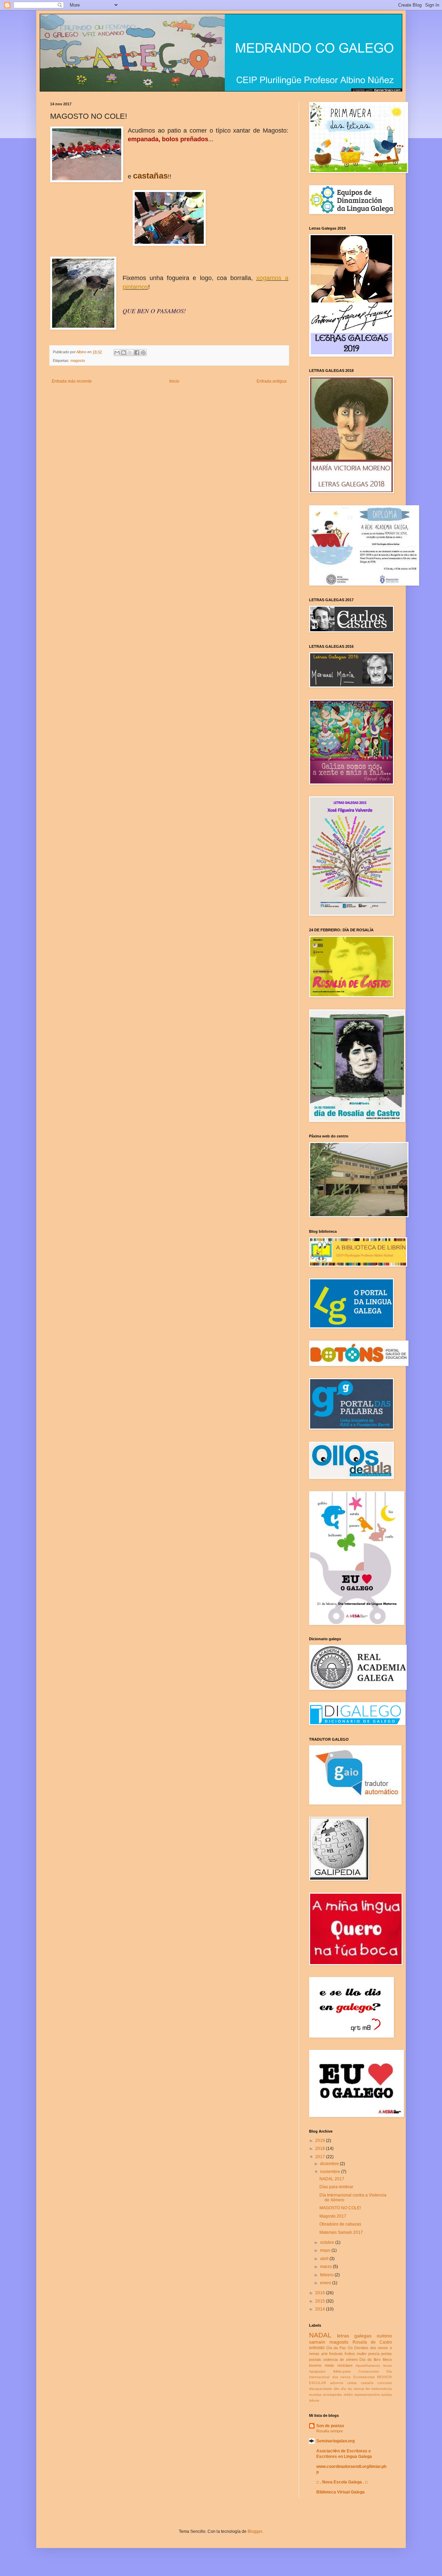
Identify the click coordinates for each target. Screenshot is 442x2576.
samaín (317, 2342)
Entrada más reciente (72, 381)
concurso (385, 2383)
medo (329, 2365)
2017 (321, 2157)
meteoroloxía (382, 2389)
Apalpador (317, 2371)
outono (384, 2336)
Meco (387, 2359)
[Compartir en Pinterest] (143, 353)
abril (325, 2259)
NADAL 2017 (332, 2179)
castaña (367, 2383)
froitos (350, 2354)
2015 (321, 2301)
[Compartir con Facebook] (137, 353)
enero (326, 2283)
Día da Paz (336, 2348)
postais (315, 2359)
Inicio (174, 381)
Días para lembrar (336, 2187)
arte (324, 2354)
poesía (374, 2354)
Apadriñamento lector (374, 2366)
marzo (326, 2267)
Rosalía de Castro (372, 2342)
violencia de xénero (340, 2359)
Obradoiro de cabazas (340, 2224)
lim (368, 2389)
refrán (348, 2395)
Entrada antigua (272, 381)
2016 (321, 2293)
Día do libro (370, 2359)
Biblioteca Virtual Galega (340, 2492)
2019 (321, 2141)
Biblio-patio (342, 2371)
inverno (315, 2365)
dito (337, 2389)
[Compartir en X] (130, 353)
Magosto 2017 (333, 2216)
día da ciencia (352, 2389)
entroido (317, 2348)
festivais (336, 2354)
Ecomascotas (364, 2377)
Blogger (255, 2531)
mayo (326, 2250)
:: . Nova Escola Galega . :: (342, 2482)
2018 (321, 2149)
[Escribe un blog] (124, 353)
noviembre (331, 2172)
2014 (321, 2309)
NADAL (320, 2335)
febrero (327, 2275)
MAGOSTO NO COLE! (340, 2208)
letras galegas (354, 2336)
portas (387, 2354)
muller (362, 2354)
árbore (314, 2400)
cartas (352, 2383)
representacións (367, 2395)
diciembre (330, 2164)
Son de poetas (330, 2426)
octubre (328, 2242)
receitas (315, 2395)
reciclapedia (332, 2395)
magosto (78, 361)
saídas (387, 2395)
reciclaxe (345, 2365)
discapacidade (321, 2389)
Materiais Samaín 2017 (341, 2232)
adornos (337, 2383)
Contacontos (369, 2371)
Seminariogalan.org (335, 2441)
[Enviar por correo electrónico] (117, 353)
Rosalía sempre (330, 2431)
